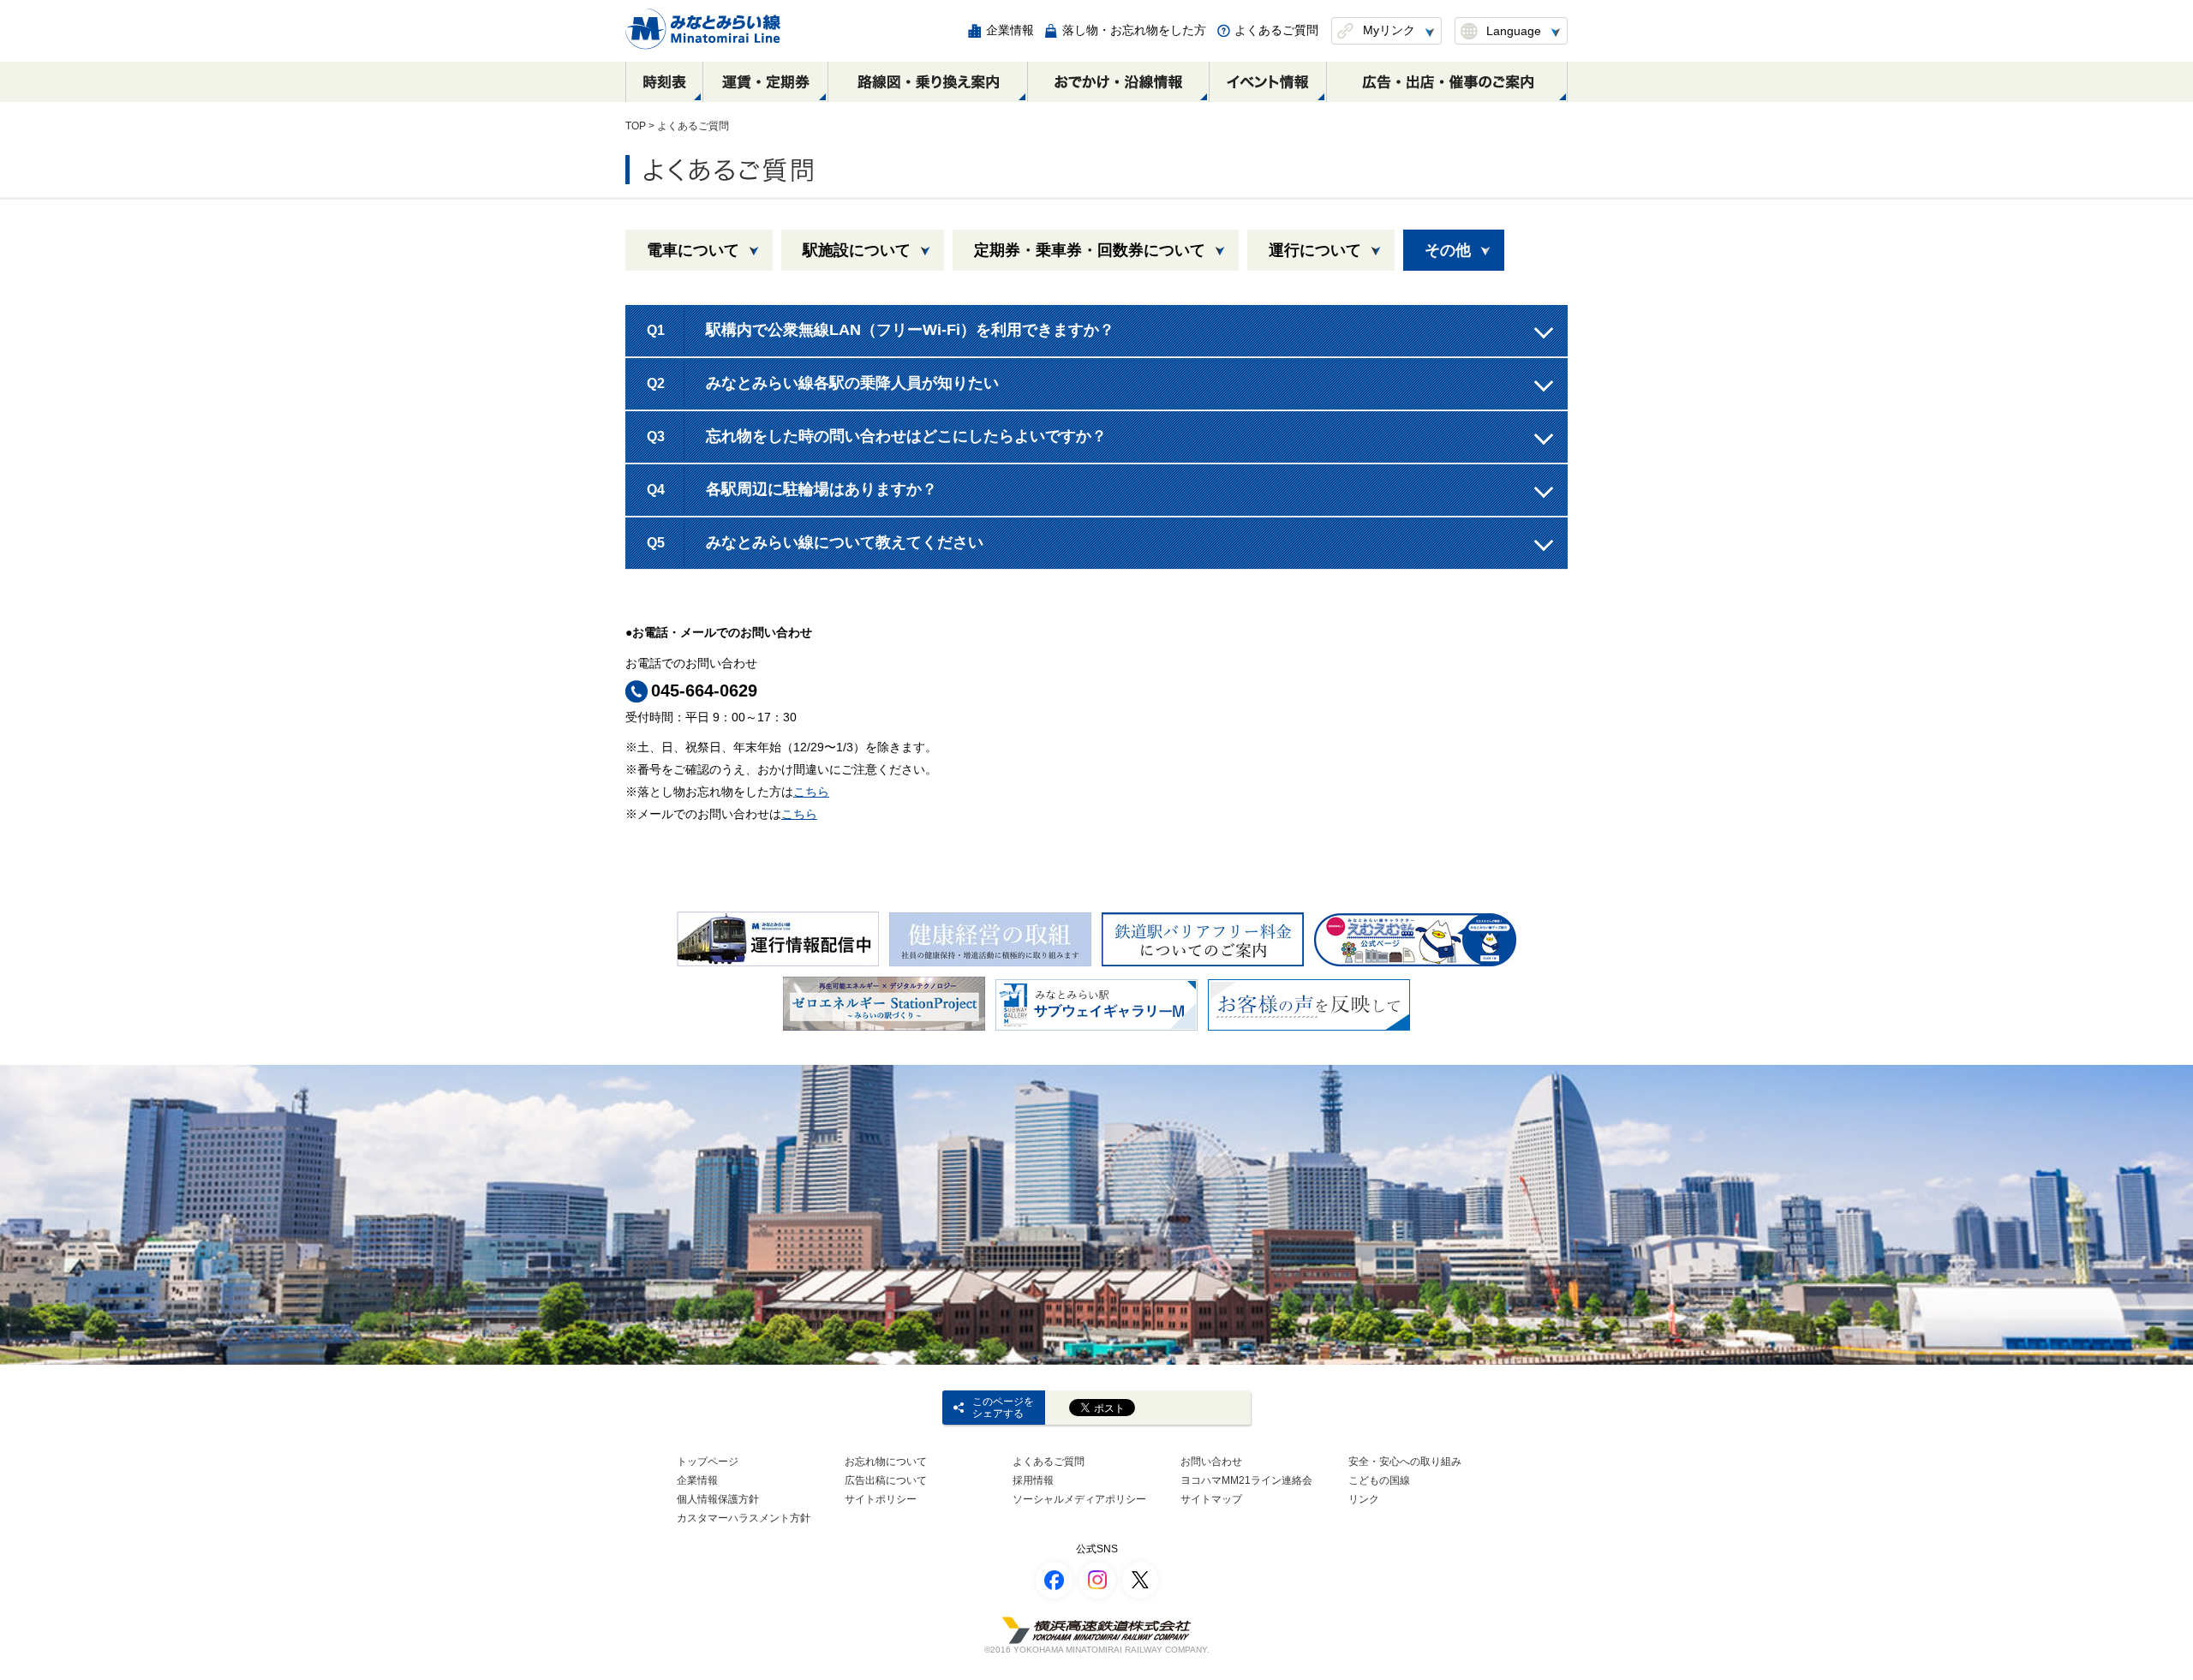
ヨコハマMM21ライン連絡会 (1246, 1480)
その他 (1448, 250)
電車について (693, 250)
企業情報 (697, 1480)
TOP (636, 126)
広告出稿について (886, 1480)
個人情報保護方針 (718, 1499)
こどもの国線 (1379, 1480)
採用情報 (1033, 1480)
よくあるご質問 (1049, 1462)
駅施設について (857, 250)
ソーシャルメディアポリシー (1079, 1499)
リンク (1364, 1499)
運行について (1315, 250)
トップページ (708, 1462)
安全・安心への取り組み (1405, 1462)
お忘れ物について (886, 1462)
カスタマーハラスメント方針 (744, 1518)
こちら (811, 792)
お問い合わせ (1211, 1462)
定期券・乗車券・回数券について (1090, 250)
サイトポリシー (881, 1499)
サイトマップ (1211, 1499)
